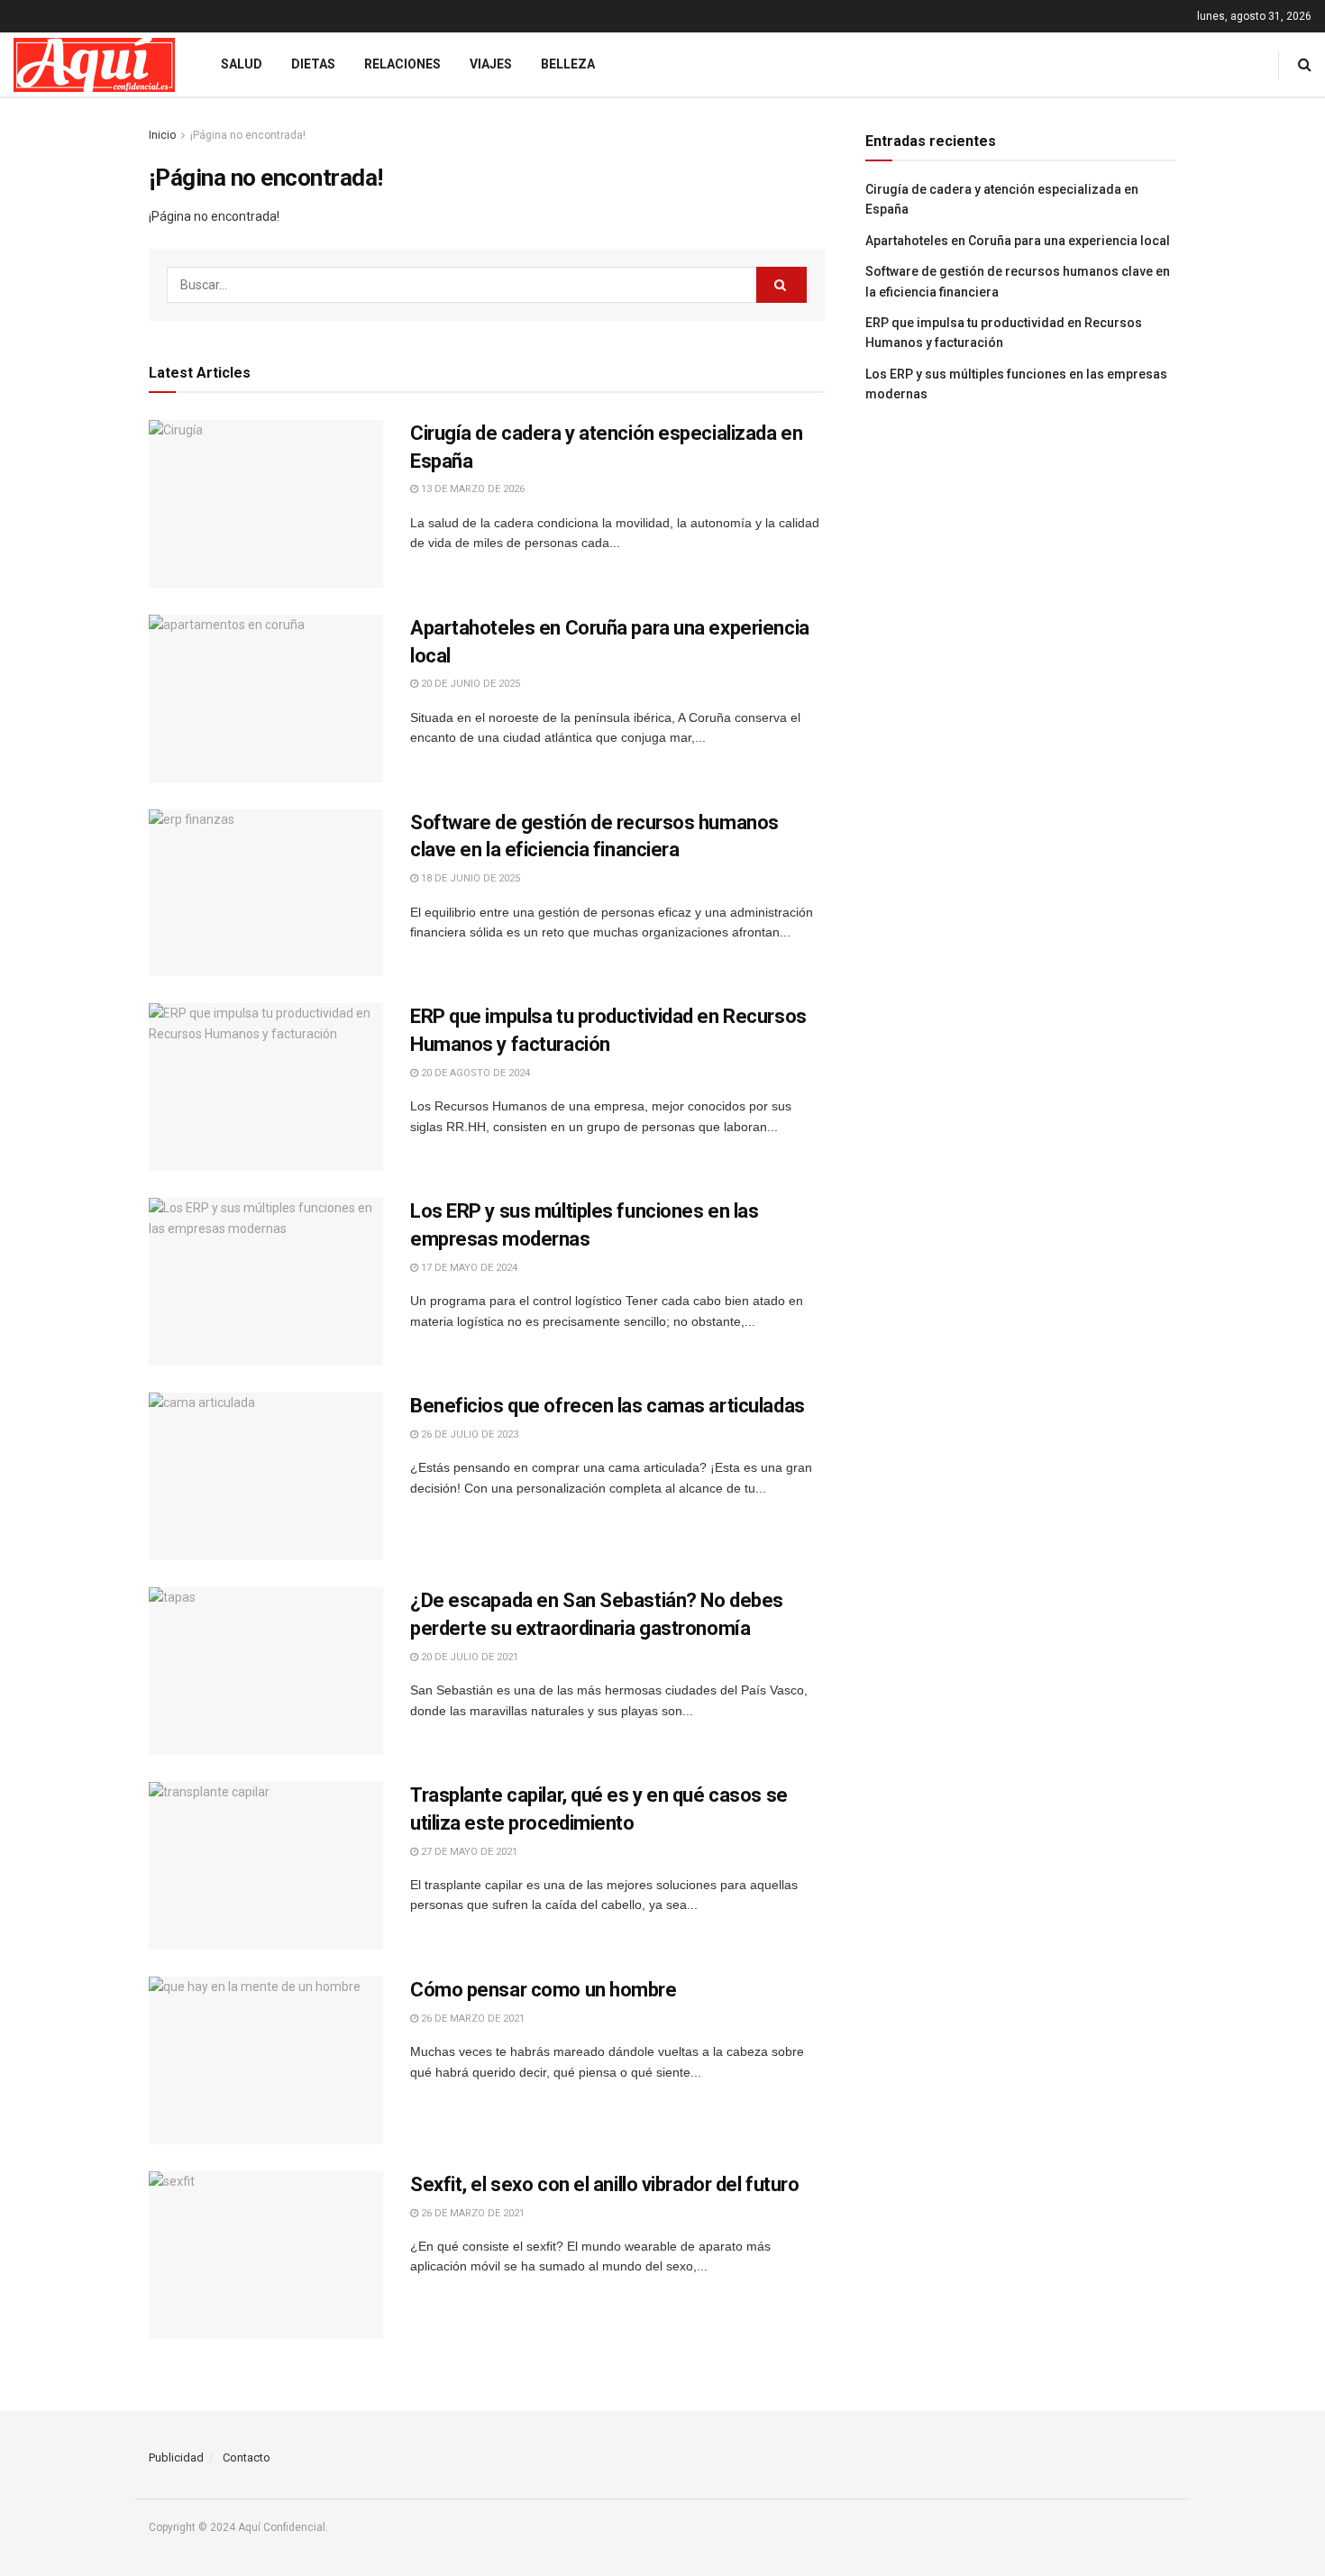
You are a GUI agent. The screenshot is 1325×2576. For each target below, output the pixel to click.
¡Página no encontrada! (248, 135)
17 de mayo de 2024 (468, 1268)
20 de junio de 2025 (469, 684)
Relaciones (402, 64)
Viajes (491, 64)
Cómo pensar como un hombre (544, 1990)
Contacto (247, 2457)
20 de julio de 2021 (468, 1657)
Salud (242, 64)
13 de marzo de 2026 (471, 489)
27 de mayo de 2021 (468, 1852)
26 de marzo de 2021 (471, 2019)
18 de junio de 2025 (469, 878)
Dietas (313, 64)
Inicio (162, 135)
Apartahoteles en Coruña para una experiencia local (1018, 241)
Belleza (568, 64)
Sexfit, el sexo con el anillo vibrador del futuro (604, 2184)
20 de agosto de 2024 (474, 1073)
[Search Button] (781, 285)
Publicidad (176, 2457)
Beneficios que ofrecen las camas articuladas (608, 1406)
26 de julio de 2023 (468, 1434)
